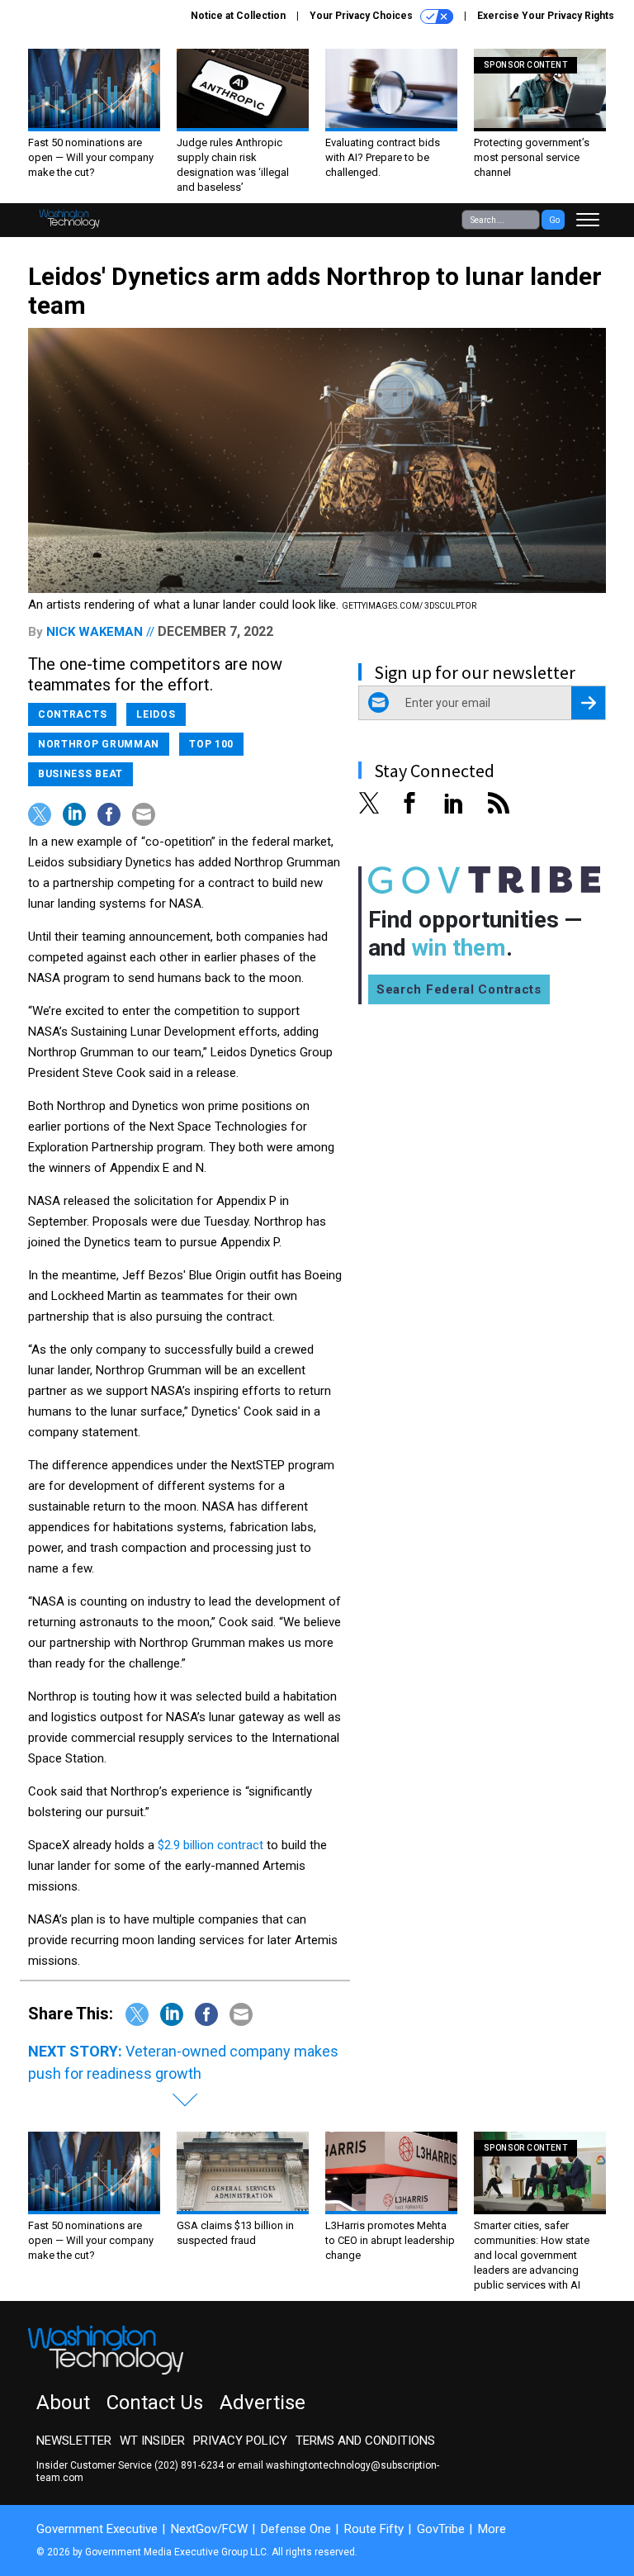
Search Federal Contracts (459, 989)
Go (554, 220)
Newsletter (74, 2441)
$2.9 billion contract (211, 1845)
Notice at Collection (238, 16)
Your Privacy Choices (362, 16)
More (492, 2529)
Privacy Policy (240, 2441)
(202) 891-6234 (189, 2465)
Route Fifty (374, 2529)
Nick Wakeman (95, 632)
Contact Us (155, 2403)
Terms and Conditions (365, 2441)
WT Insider (152, 2441)
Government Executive (97, 2529)
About (63, 2403)
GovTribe (441, 2529)
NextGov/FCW (209, 2529)
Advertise (263, 2403)
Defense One (296, 2529)
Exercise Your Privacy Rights (546, 16)
